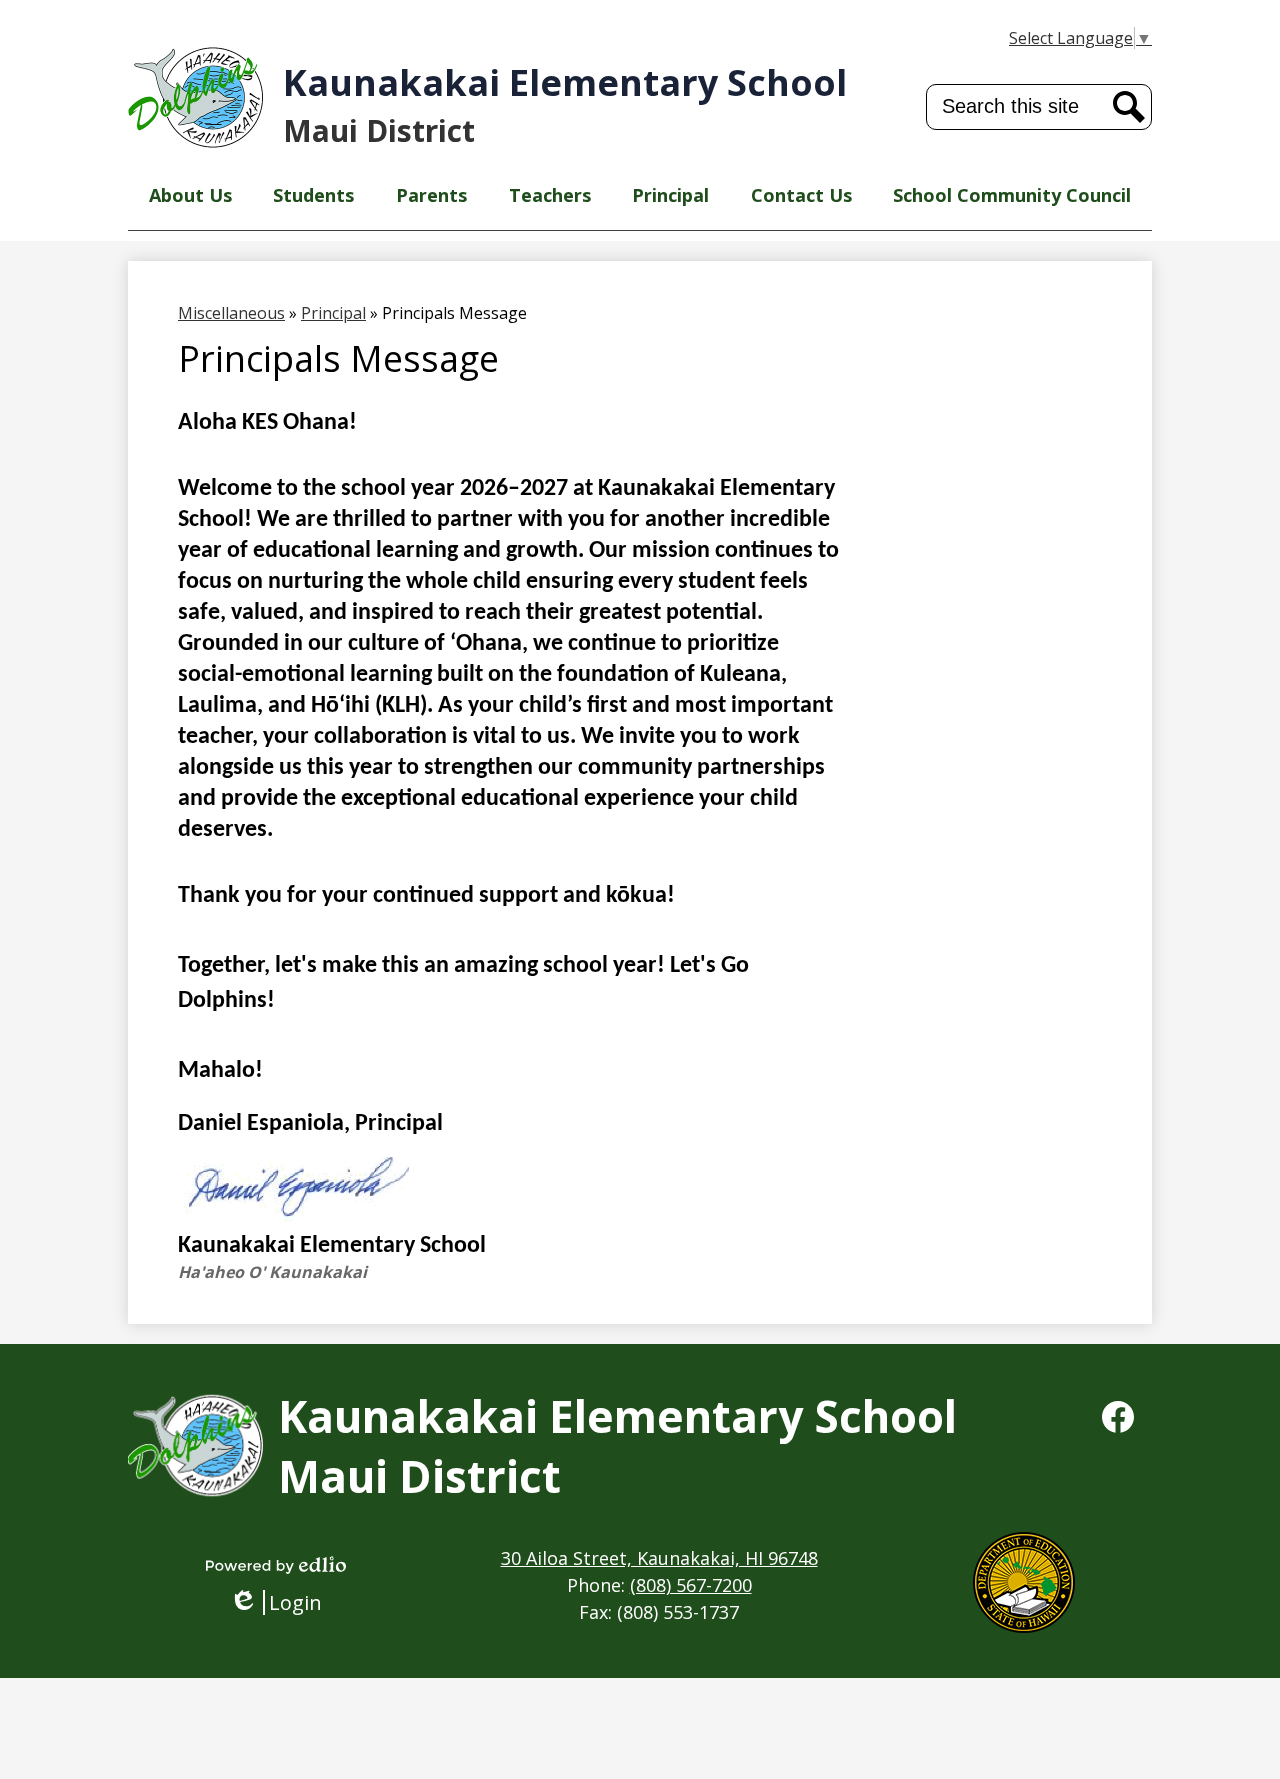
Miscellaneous (231, 313)
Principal (333, 313)
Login (282, 1602)
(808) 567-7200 (691, 1585)
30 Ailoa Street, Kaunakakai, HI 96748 (659, 1558)
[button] (190, 195)
